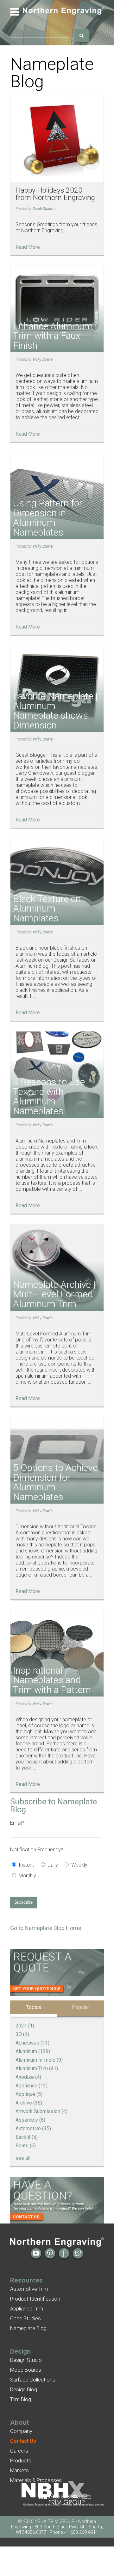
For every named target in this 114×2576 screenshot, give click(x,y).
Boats (26, 2146)
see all (23, 2158)
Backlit (27, 2137)
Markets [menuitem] (19, 2471)
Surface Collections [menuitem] (33, 2380)
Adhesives (32, 2043)
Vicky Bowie (43, 359)
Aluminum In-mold (39, 2060)
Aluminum (33, 2051)
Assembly (30, 2120)
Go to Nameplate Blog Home (46, 1928)
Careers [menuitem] (19, 2451)
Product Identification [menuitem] (35, 2299)
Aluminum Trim (37, 2069)
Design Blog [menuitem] (24, 2390)
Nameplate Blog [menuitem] (28, 2328)
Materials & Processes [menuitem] (36, 2480)
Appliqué (29, 2094)
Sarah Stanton (44, 209)
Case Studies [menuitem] (25, 2319)
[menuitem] (23, 2441)
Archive (29, 2103)
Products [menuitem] (21, 2461)
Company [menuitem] (21, 2431)
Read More (28, 247)
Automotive (33, 2128)
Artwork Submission (41, 2111)
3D (22, 2034)
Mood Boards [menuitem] (26, 2370)
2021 (25, 2026)
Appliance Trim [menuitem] (27, 2309)
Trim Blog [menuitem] (21, 2399)
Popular (80, 2007)
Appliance (32, 2086)
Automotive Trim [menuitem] (29, 2289)
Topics (34, 2007)
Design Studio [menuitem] (26, 2360)
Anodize (28, 2077)
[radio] (24, 1866)
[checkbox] (56, 1871)
